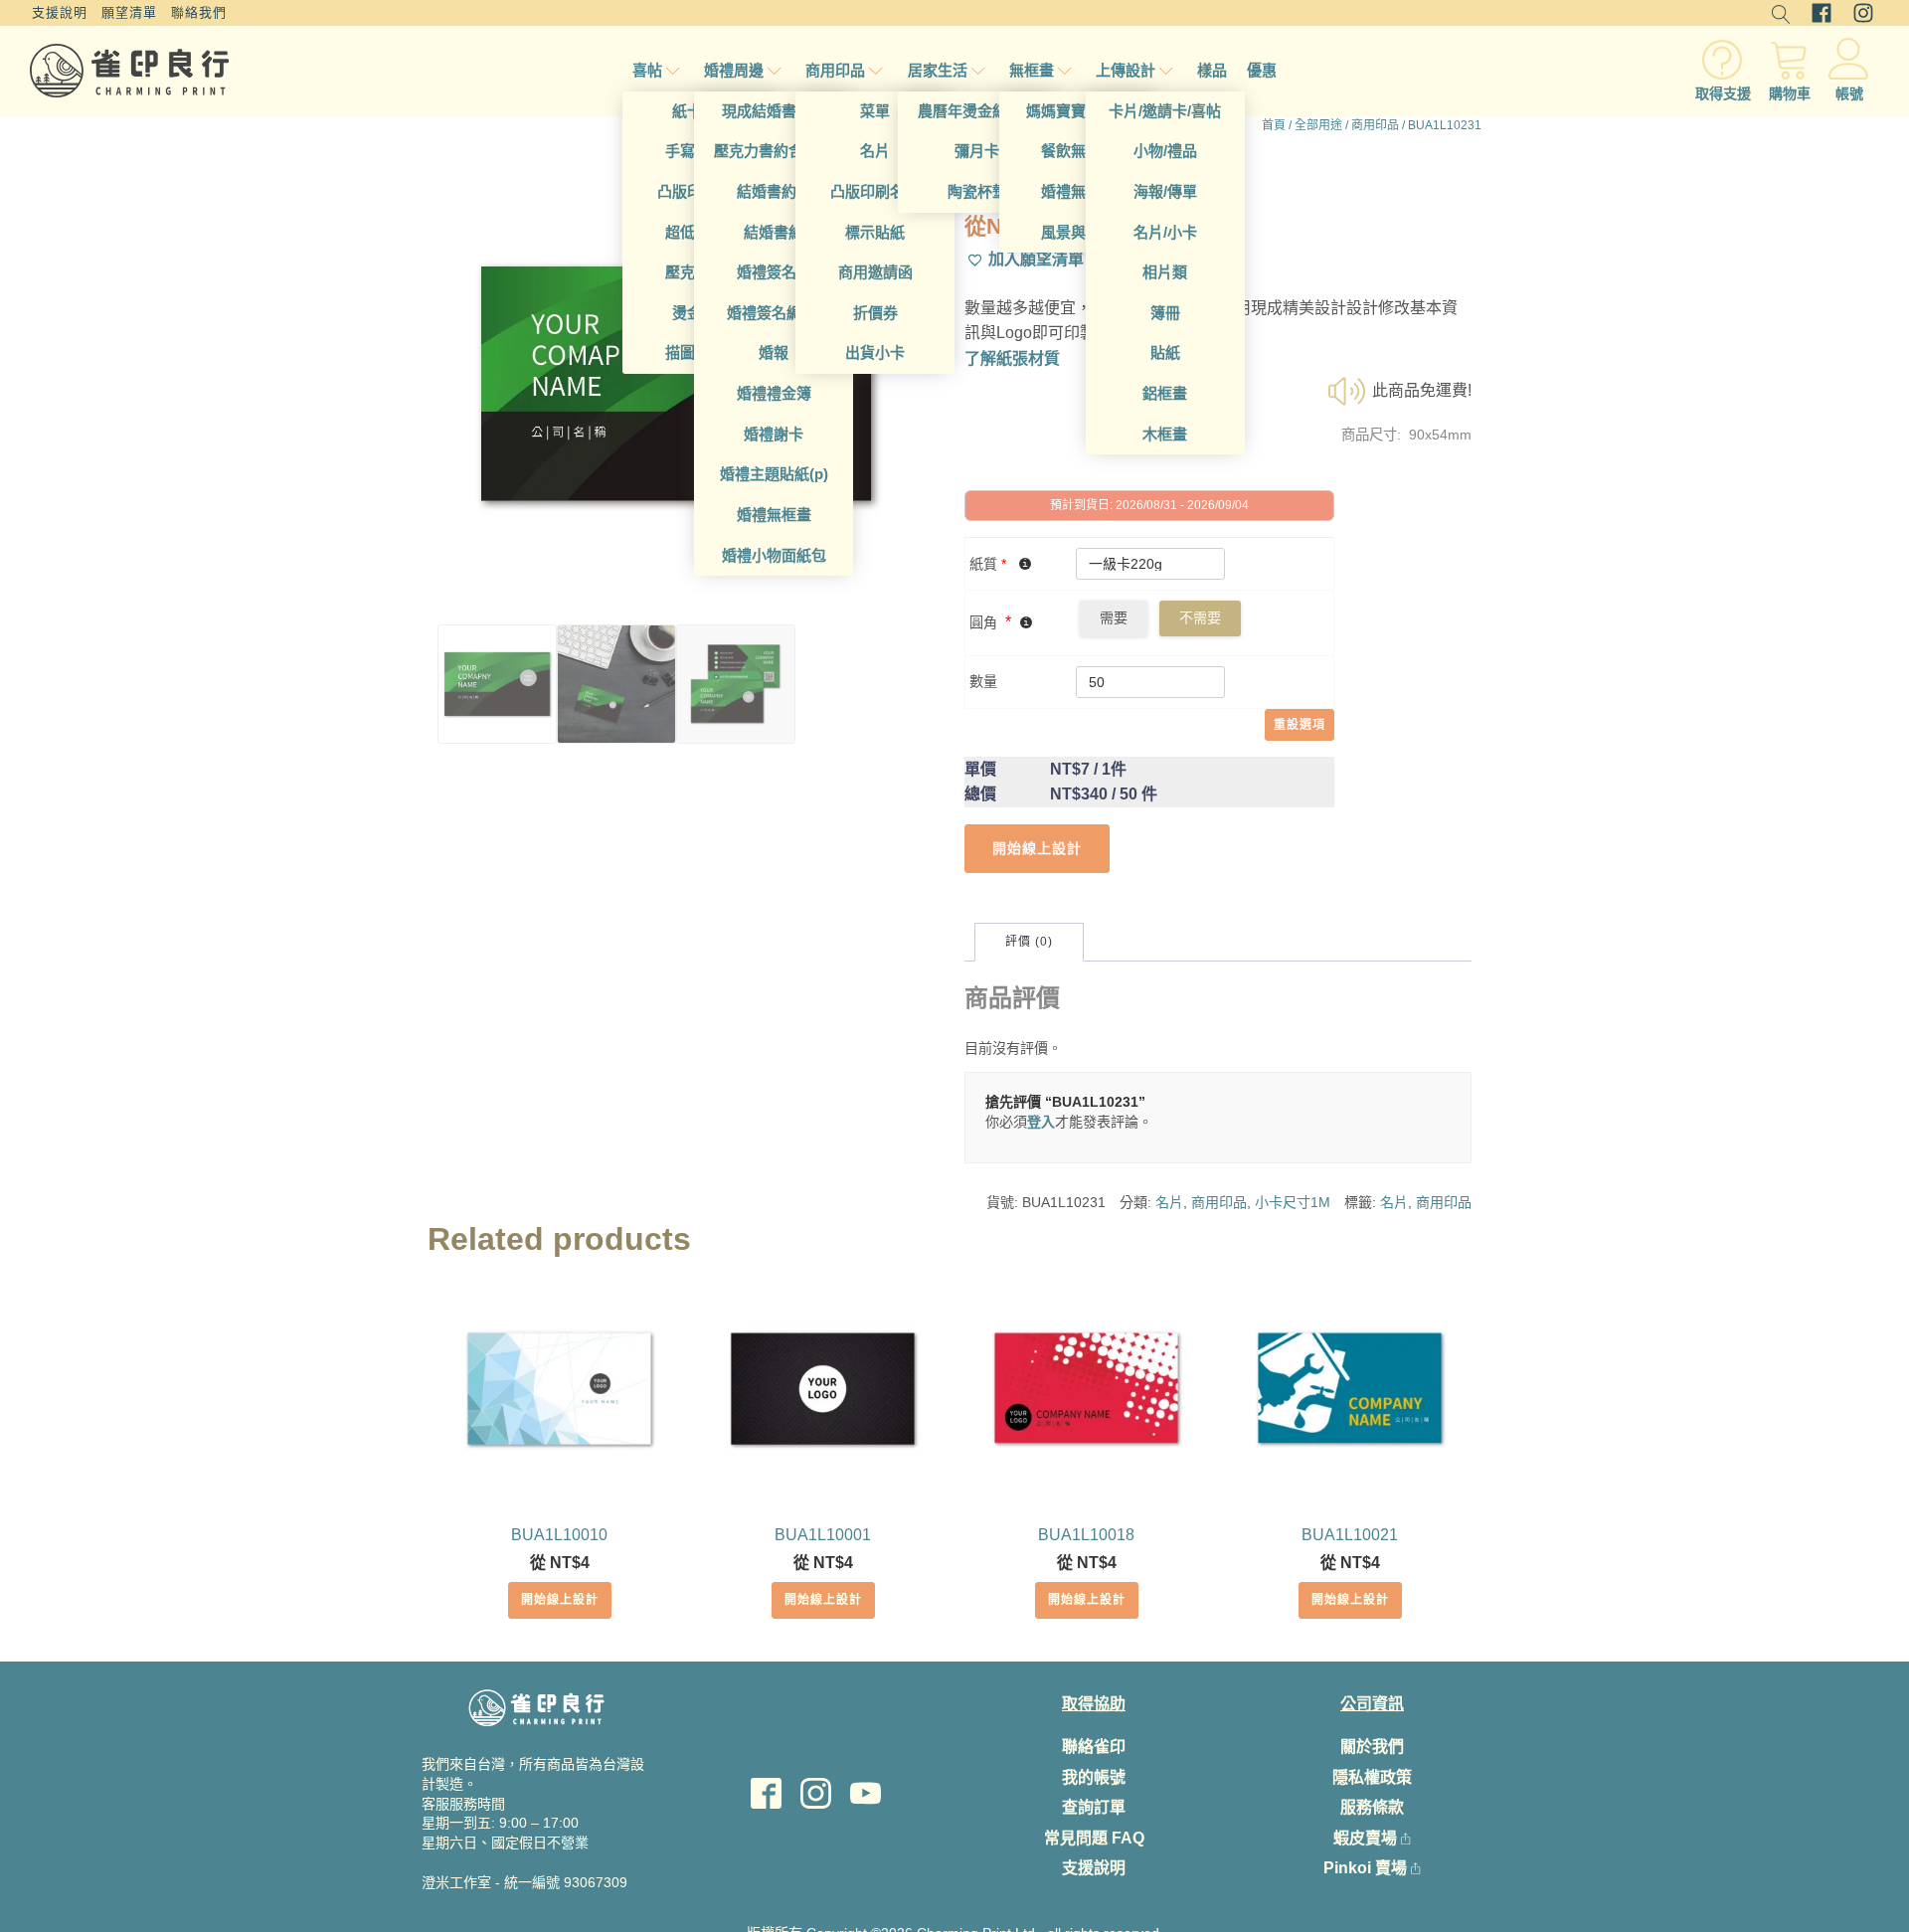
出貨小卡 (875, 352)
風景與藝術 (1078, 232)
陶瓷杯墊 (977, 191)
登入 (1041, 1122)
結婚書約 (774, 232)
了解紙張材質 (1012, 358)
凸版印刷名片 (875, 191)
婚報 (774, 352)
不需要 (1200, 617)
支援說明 (60, 12)
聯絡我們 (199, 12)
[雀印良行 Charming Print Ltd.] (129, 71)
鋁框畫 (1165, 393)
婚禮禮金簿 (774, 393)
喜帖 (647, 70)
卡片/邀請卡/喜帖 (1165, 111)
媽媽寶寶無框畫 (1078, 111)
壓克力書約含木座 (774, 151)
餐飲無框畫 (1078, 151)
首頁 (1274, 125)
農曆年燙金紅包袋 (977, 111)
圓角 (983, 622)
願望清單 (129, 12)
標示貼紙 (875, 232)
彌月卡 (977, 151)
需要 (1114, 617)
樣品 (1212, 70)
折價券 (875, 313)
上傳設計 (1126, 70)
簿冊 (1165, 313)
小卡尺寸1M (1293, 1202)
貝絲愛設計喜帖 (537, 1914)
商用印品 (835, 70)
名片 (875, 151)
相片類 (1165, 272)
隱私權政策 (1372, 1777)
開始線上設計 (560, 1600)
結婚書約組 (774, 191)
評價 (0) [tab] (1029, 942)
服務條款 (1372, 1807)
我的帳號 (1094, 1777)
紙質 (988, 564)
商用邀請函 (875, 272)
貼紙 (1165, 352)
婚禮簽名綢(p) (774, 313)
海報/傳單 (1165, 191)
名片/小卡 (1165, 232)
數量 (983, 681)
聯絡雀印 (1094, 1747)
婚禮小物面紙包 (774, 555)
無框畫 (1032, 70)
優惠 (1262, 70)
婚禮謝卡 (774, 434)
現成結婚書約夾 (774, 111)
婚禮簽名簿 (774, 272)
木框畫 (1165, 434)
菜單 (875, 111)
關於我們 (1372, 1747)
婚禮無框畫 (774, 515)
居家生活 (938, 70)
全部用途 (1318, 125)
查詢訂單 (1094, 1807)
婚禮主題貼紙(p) (774, 474)
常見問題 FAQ (1094, 1838)
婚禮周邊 (734, 70)
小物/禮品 (1165, 151)
